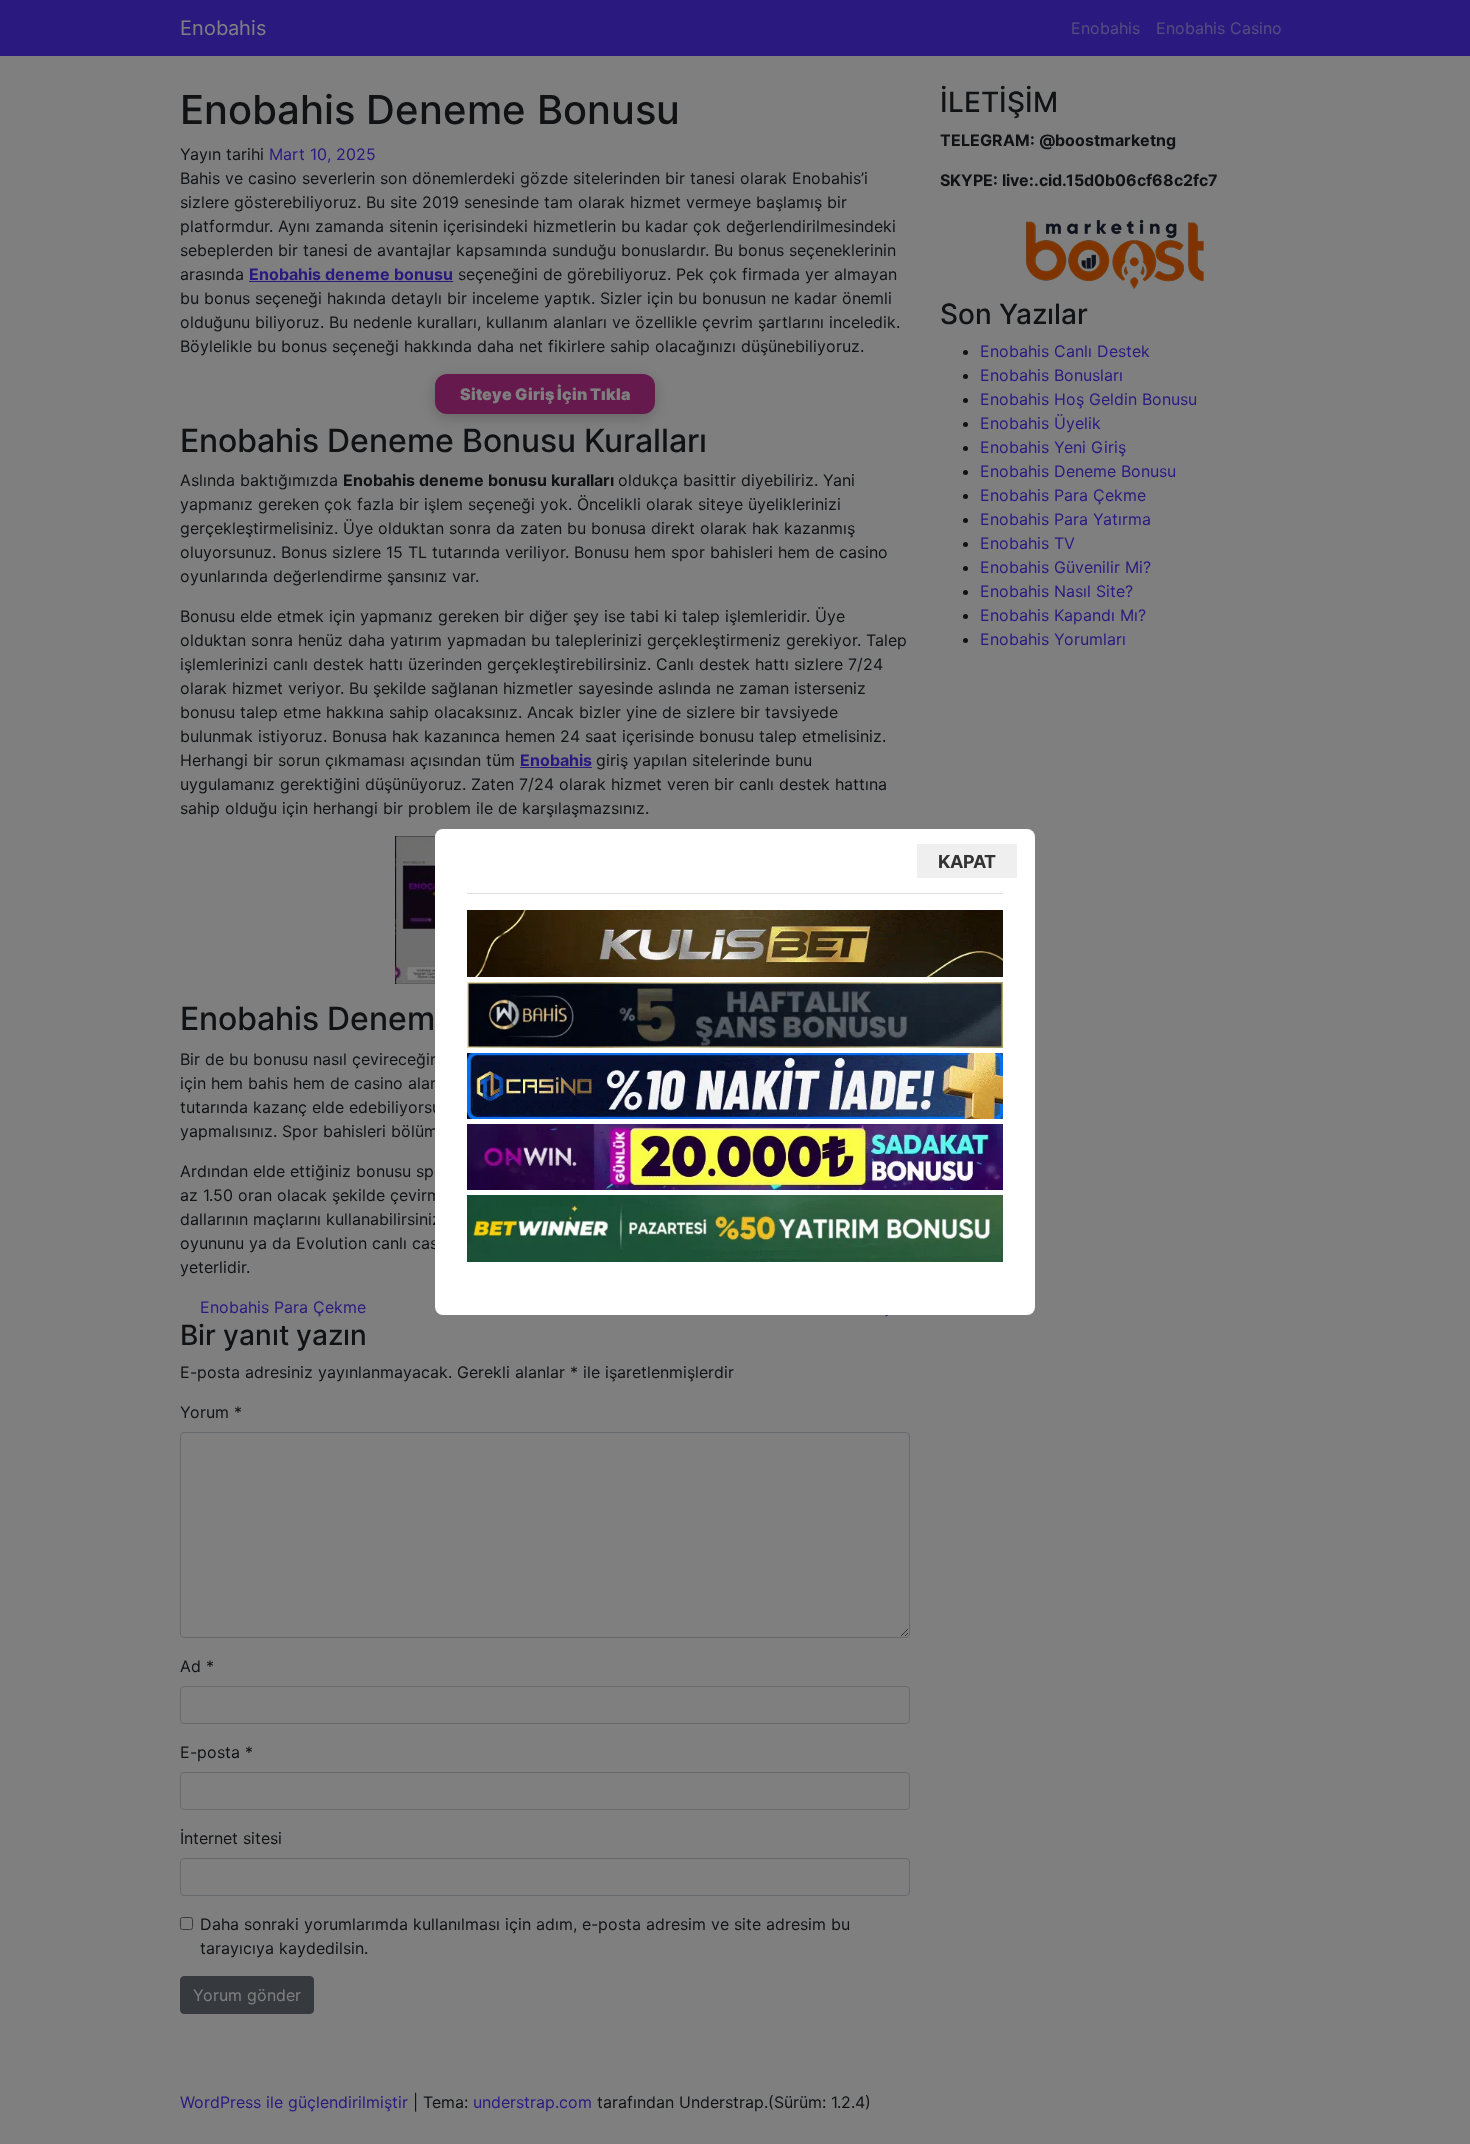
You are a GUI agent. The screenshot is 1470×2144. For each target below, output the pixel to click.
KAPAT (967, 861)
